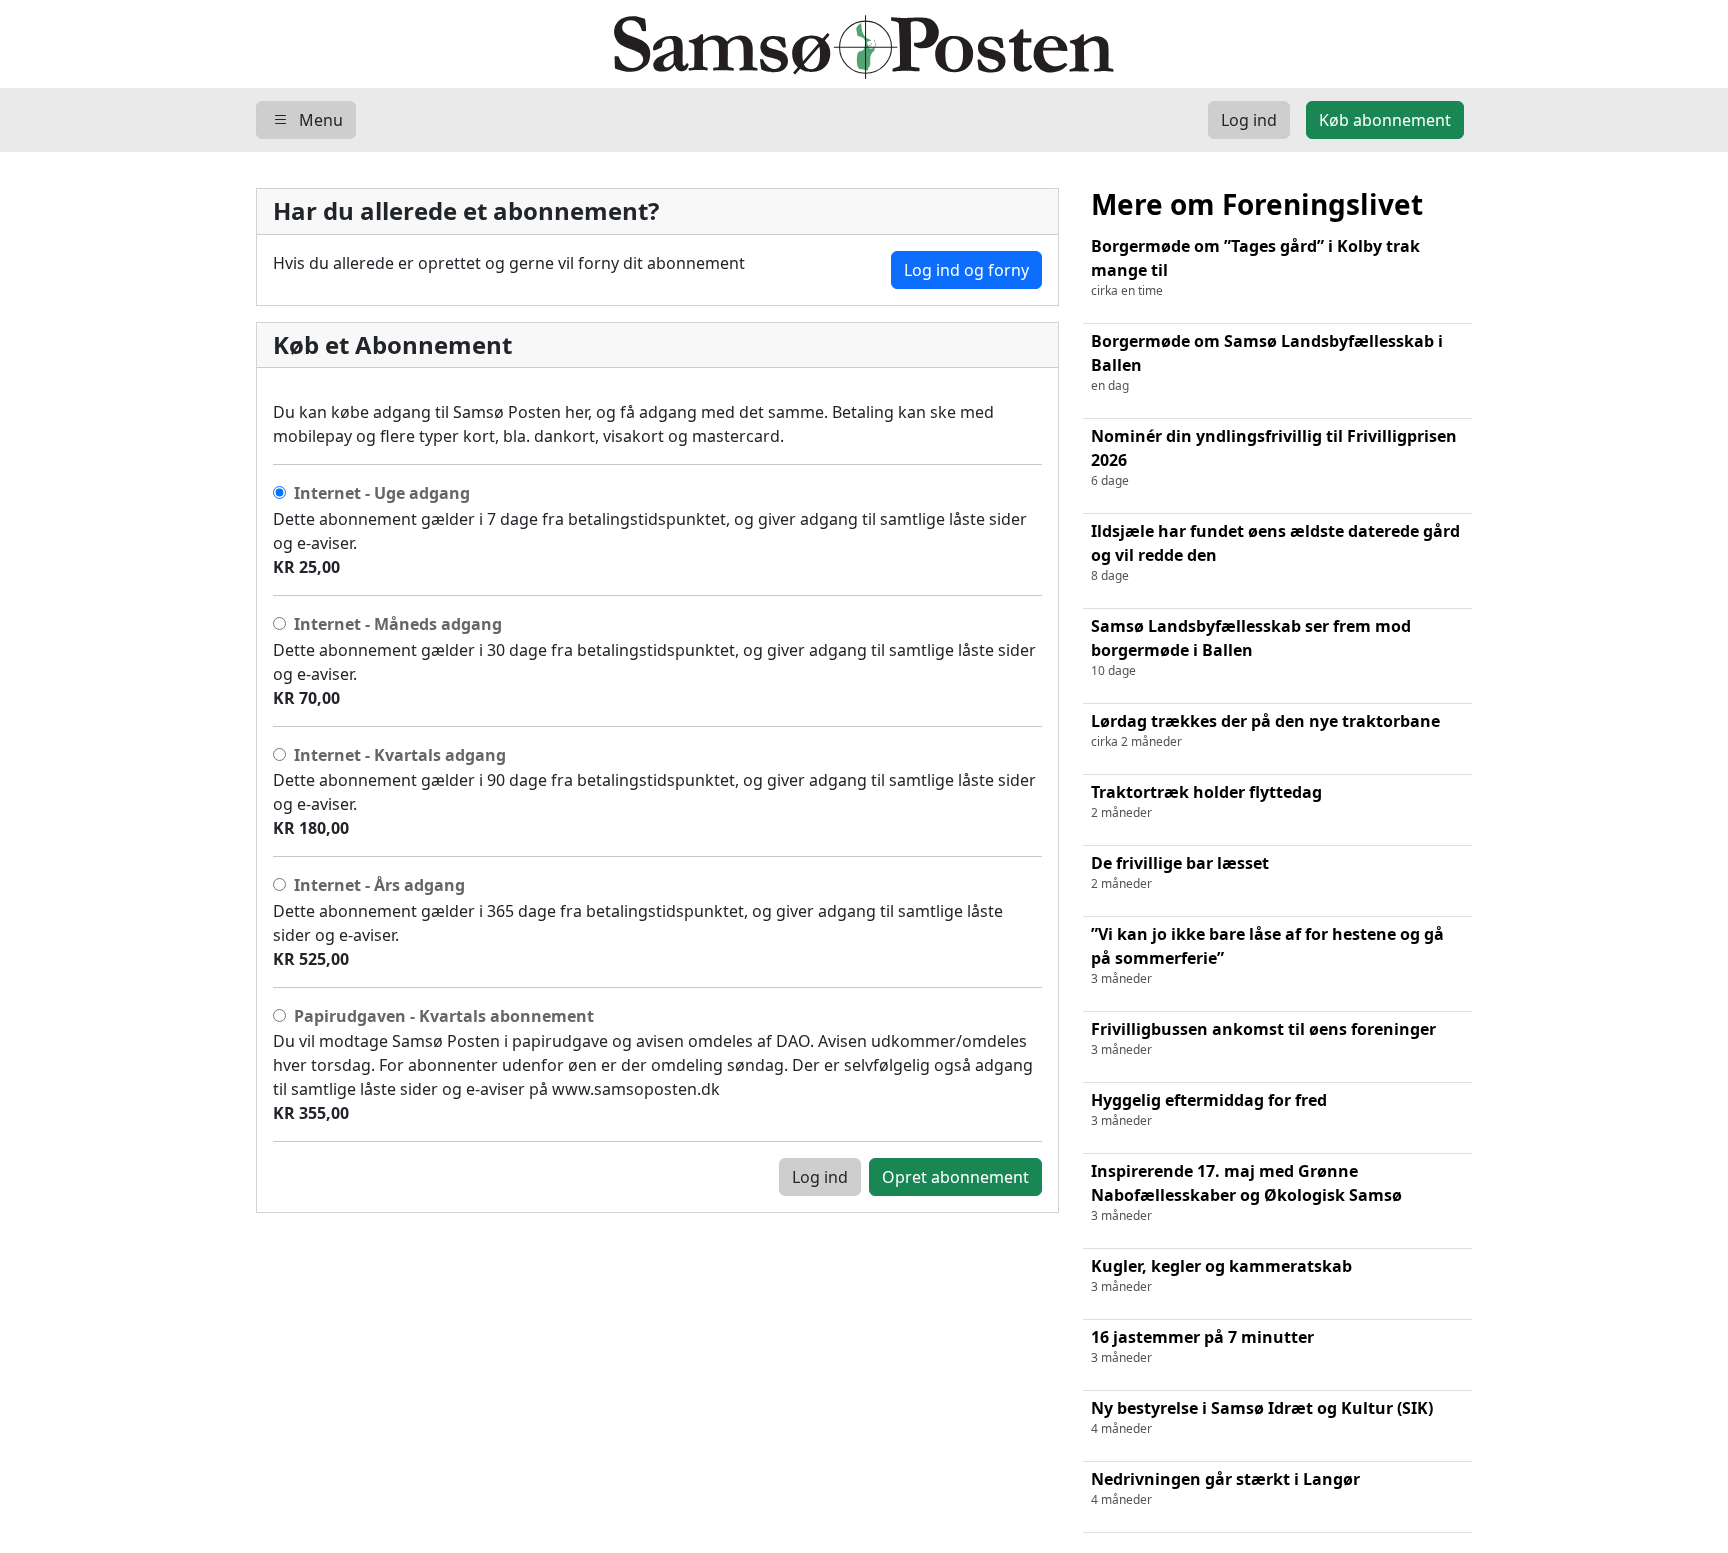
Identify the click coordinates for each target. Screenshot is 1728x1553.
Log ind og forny (966, 270)
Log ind (820, 1177)
